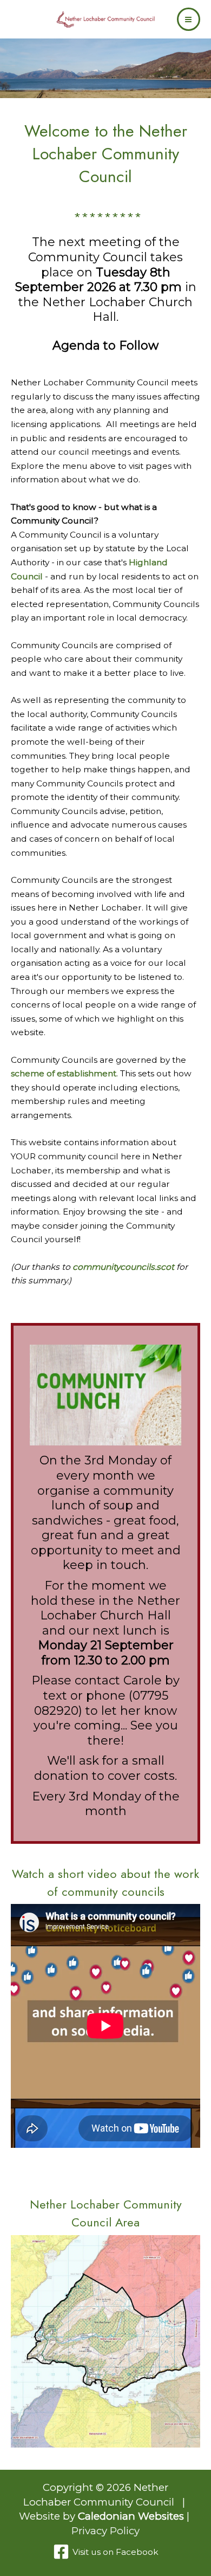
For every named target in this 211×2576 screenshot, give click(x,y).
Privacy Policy (105, 2531)
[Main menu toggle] (189, 19)
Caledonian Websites (131, 2516)
